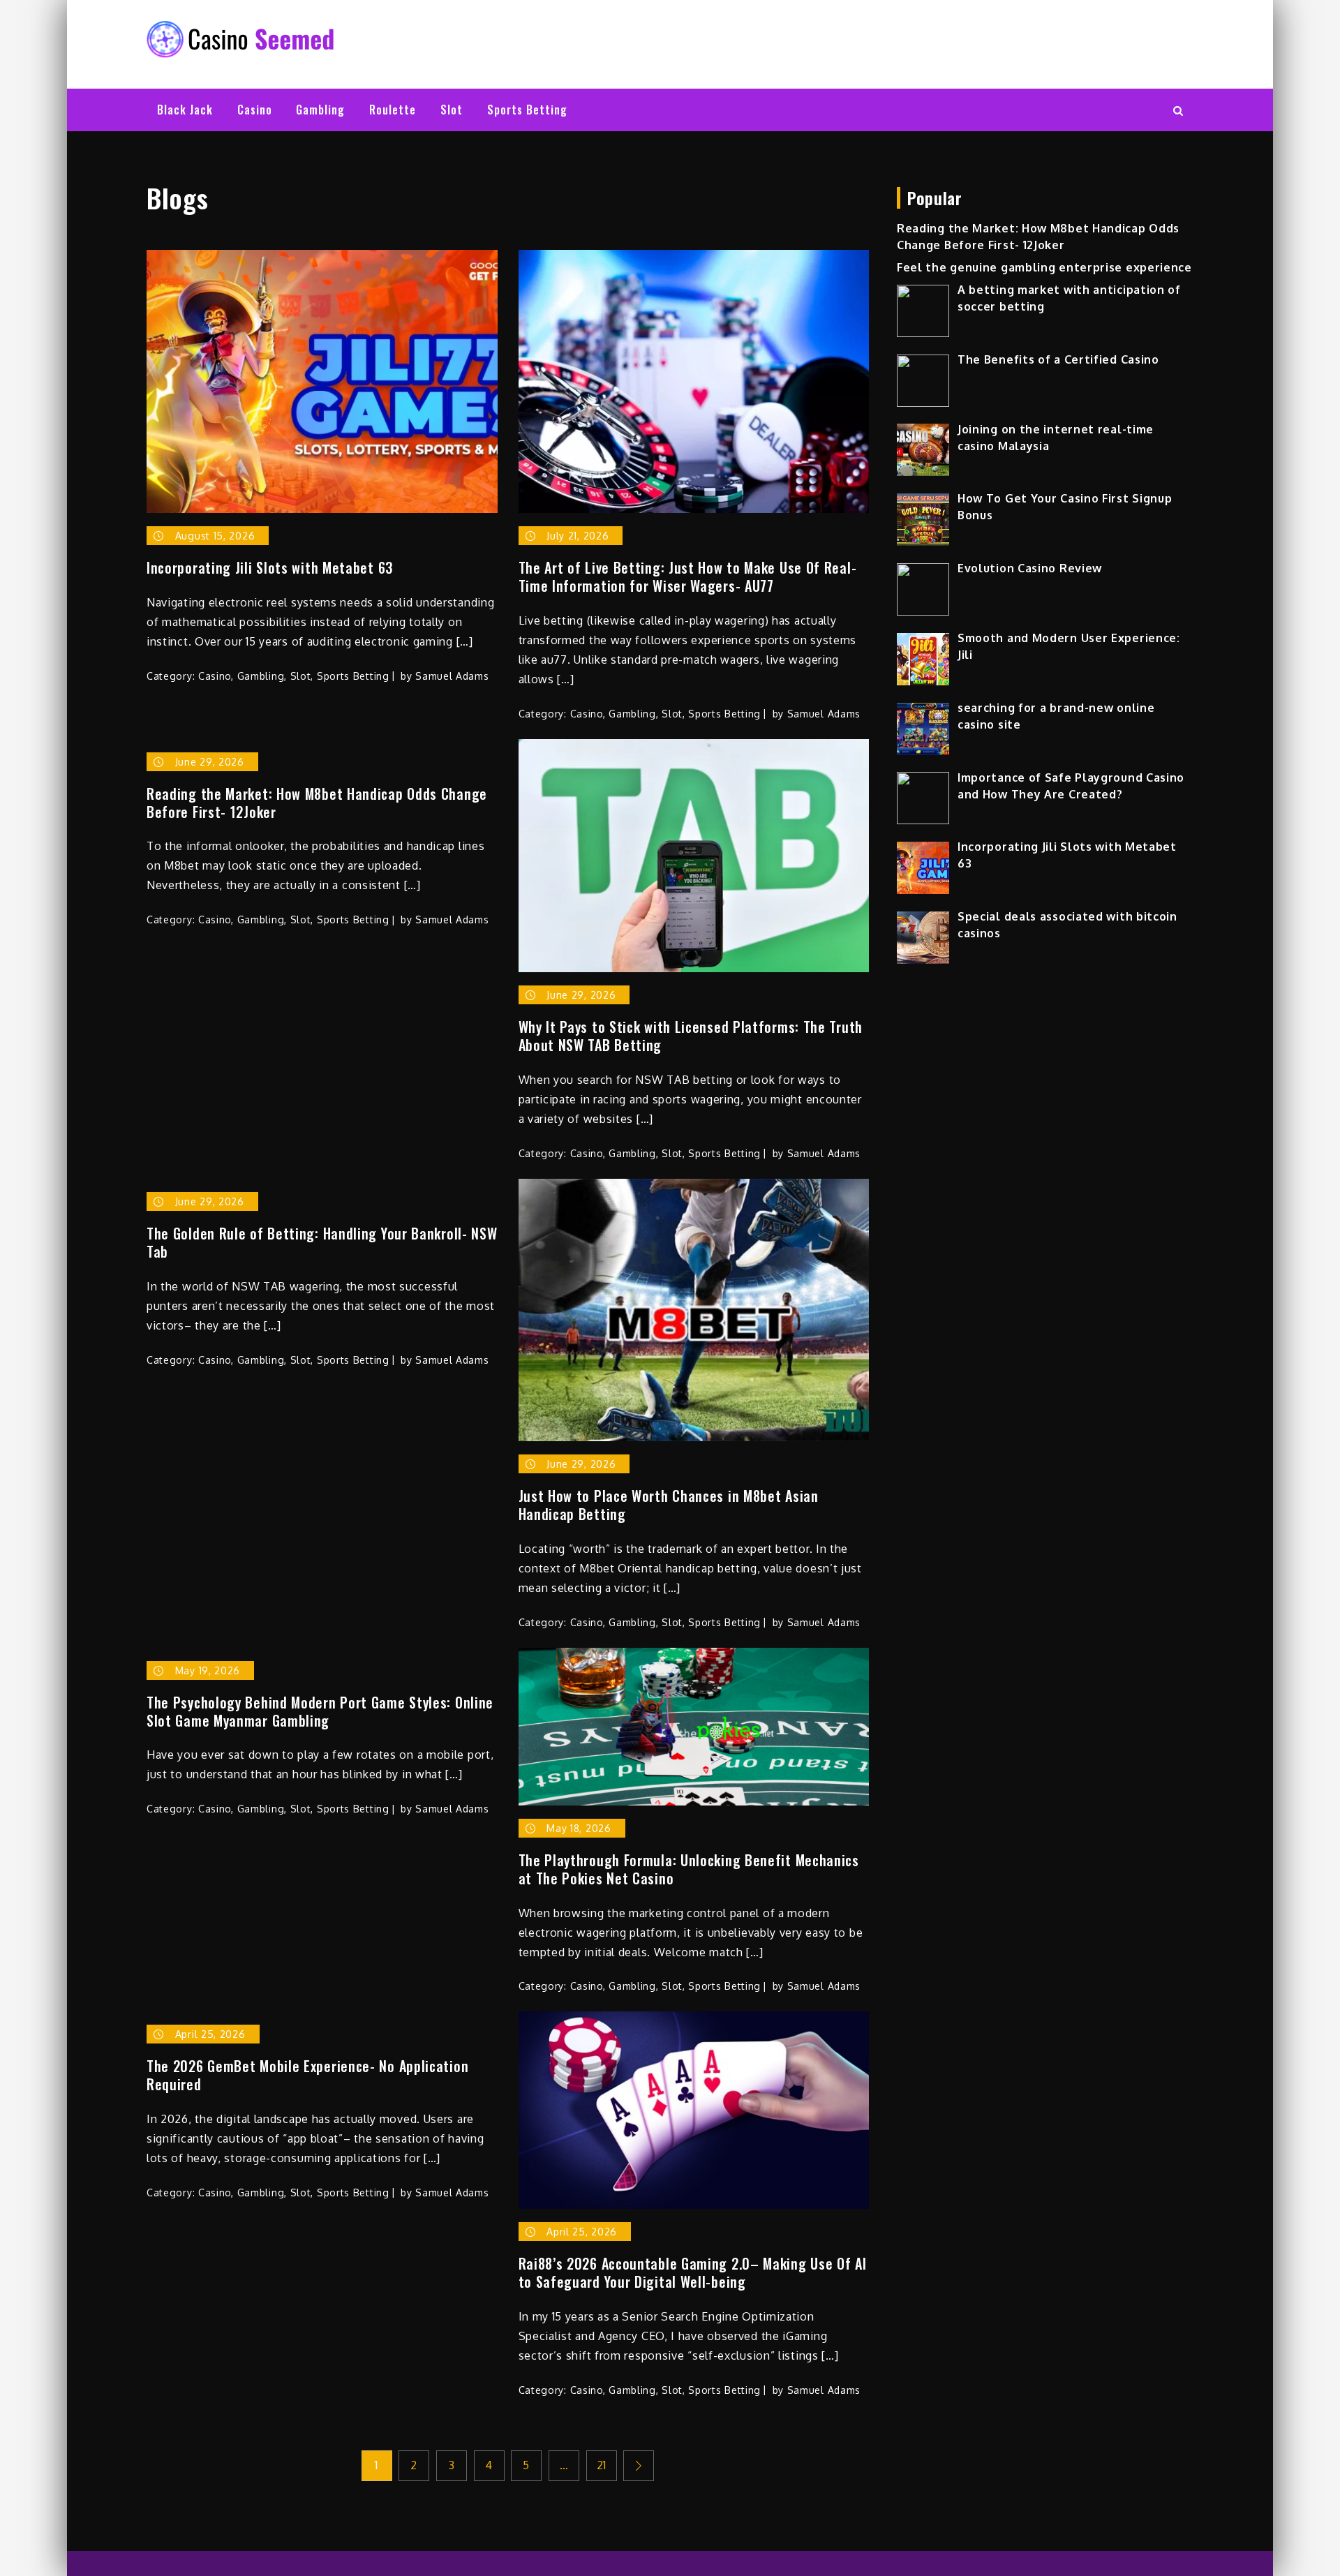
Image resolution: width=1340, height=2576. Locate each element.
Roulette (393, 110)
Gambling (320, 110)
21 (602, 2465)
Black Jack (185, 110)
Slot (452, 110)
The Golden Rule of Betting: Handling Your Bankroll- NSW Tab (322, 1242)
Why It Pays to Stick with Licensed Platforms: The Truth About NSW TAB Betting (691, 1036)
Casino (255, 110)
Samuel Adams (452, 676)
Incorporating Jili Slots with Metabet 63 (270, 567)
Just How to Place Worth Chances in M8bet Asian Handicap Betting (669, 1505)
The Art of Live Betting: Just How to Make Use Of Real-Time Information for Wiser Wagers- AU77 (688, 576)
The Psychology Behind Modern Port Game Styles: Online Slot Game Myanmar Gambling (320, 1711)
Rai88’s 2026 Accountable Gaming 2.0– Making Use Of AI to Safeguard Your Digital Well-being (693, 2272)
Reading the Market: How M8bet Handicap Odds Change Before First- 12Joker (317, 803)
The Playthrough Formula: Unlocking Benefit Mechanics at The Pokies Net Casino (689, 1869)
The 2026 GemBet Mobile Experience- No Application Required (307, 2075)
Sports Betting (527, 110)
